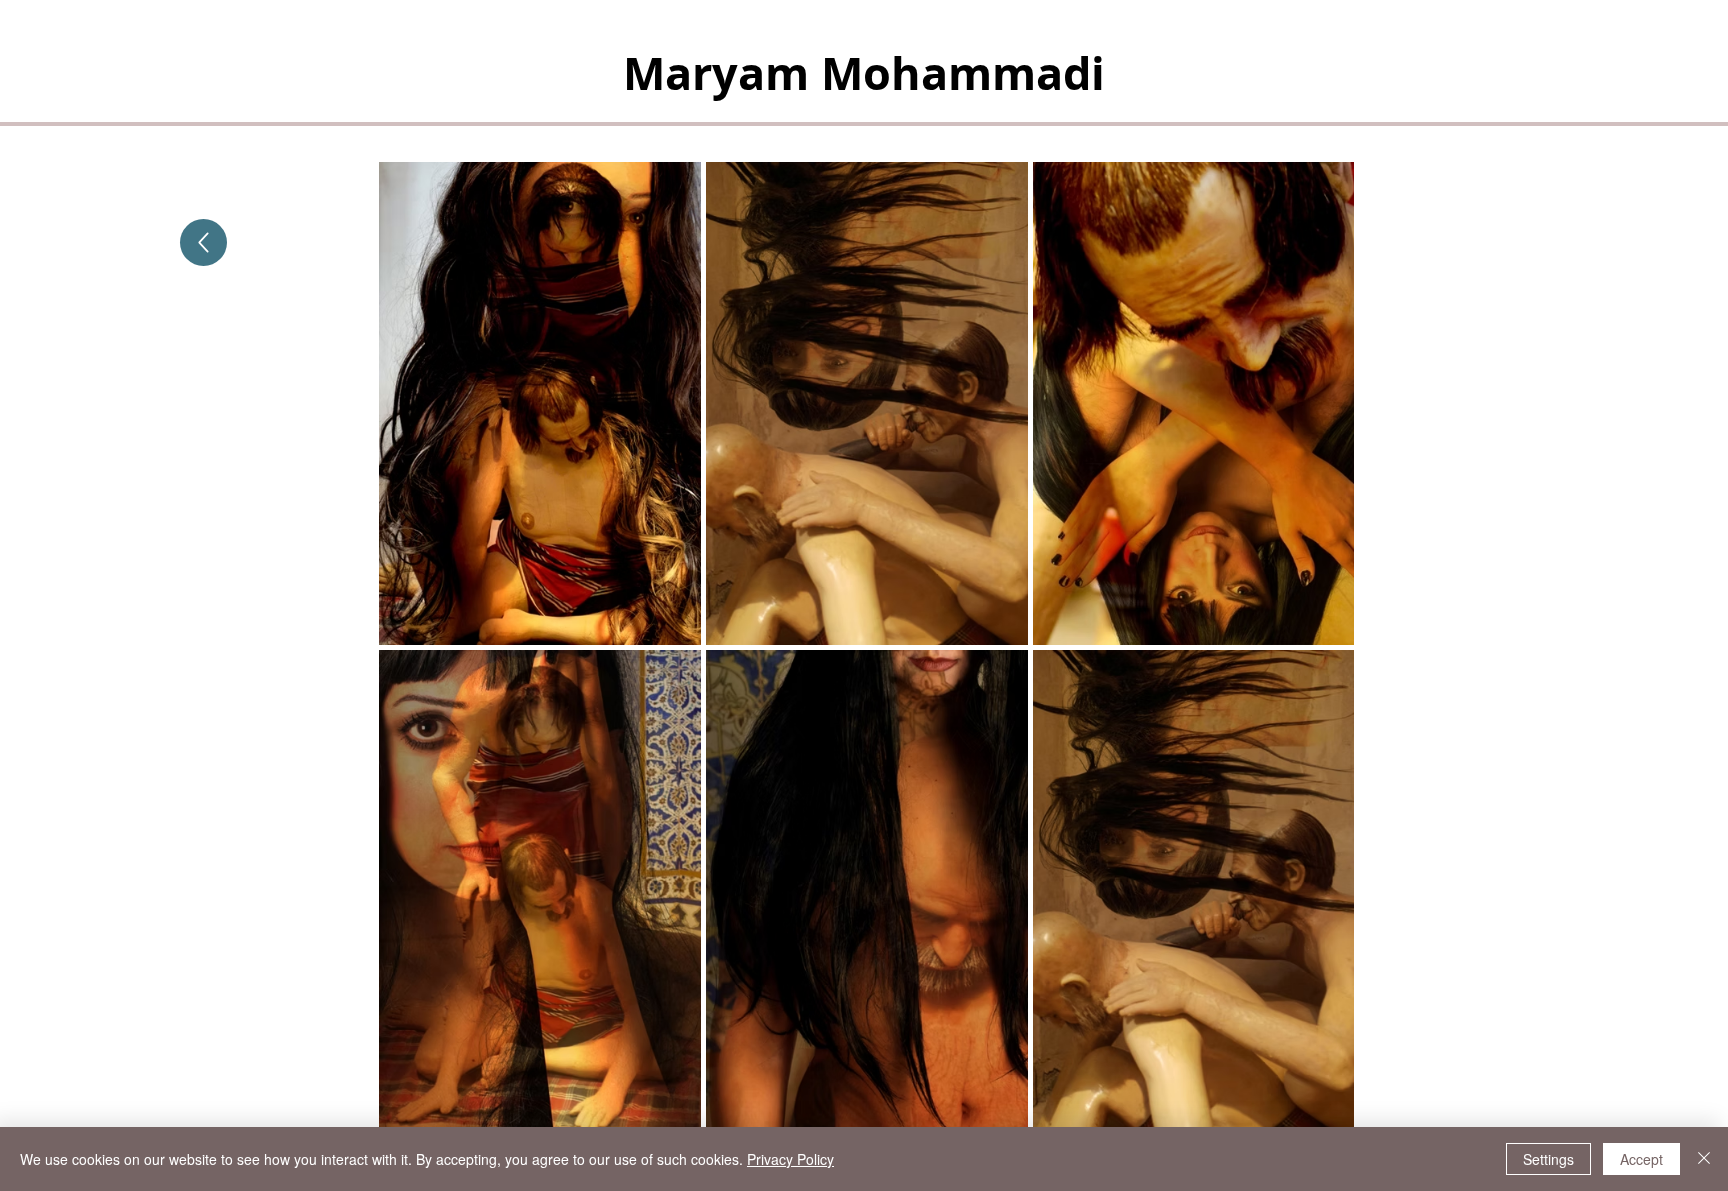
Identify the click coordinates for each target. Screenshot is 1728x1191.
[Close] (1704, 1159)
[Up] (203, 242)
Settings (1548, 1159)
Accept (1641, 1159)
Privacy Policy (790, 1159)
